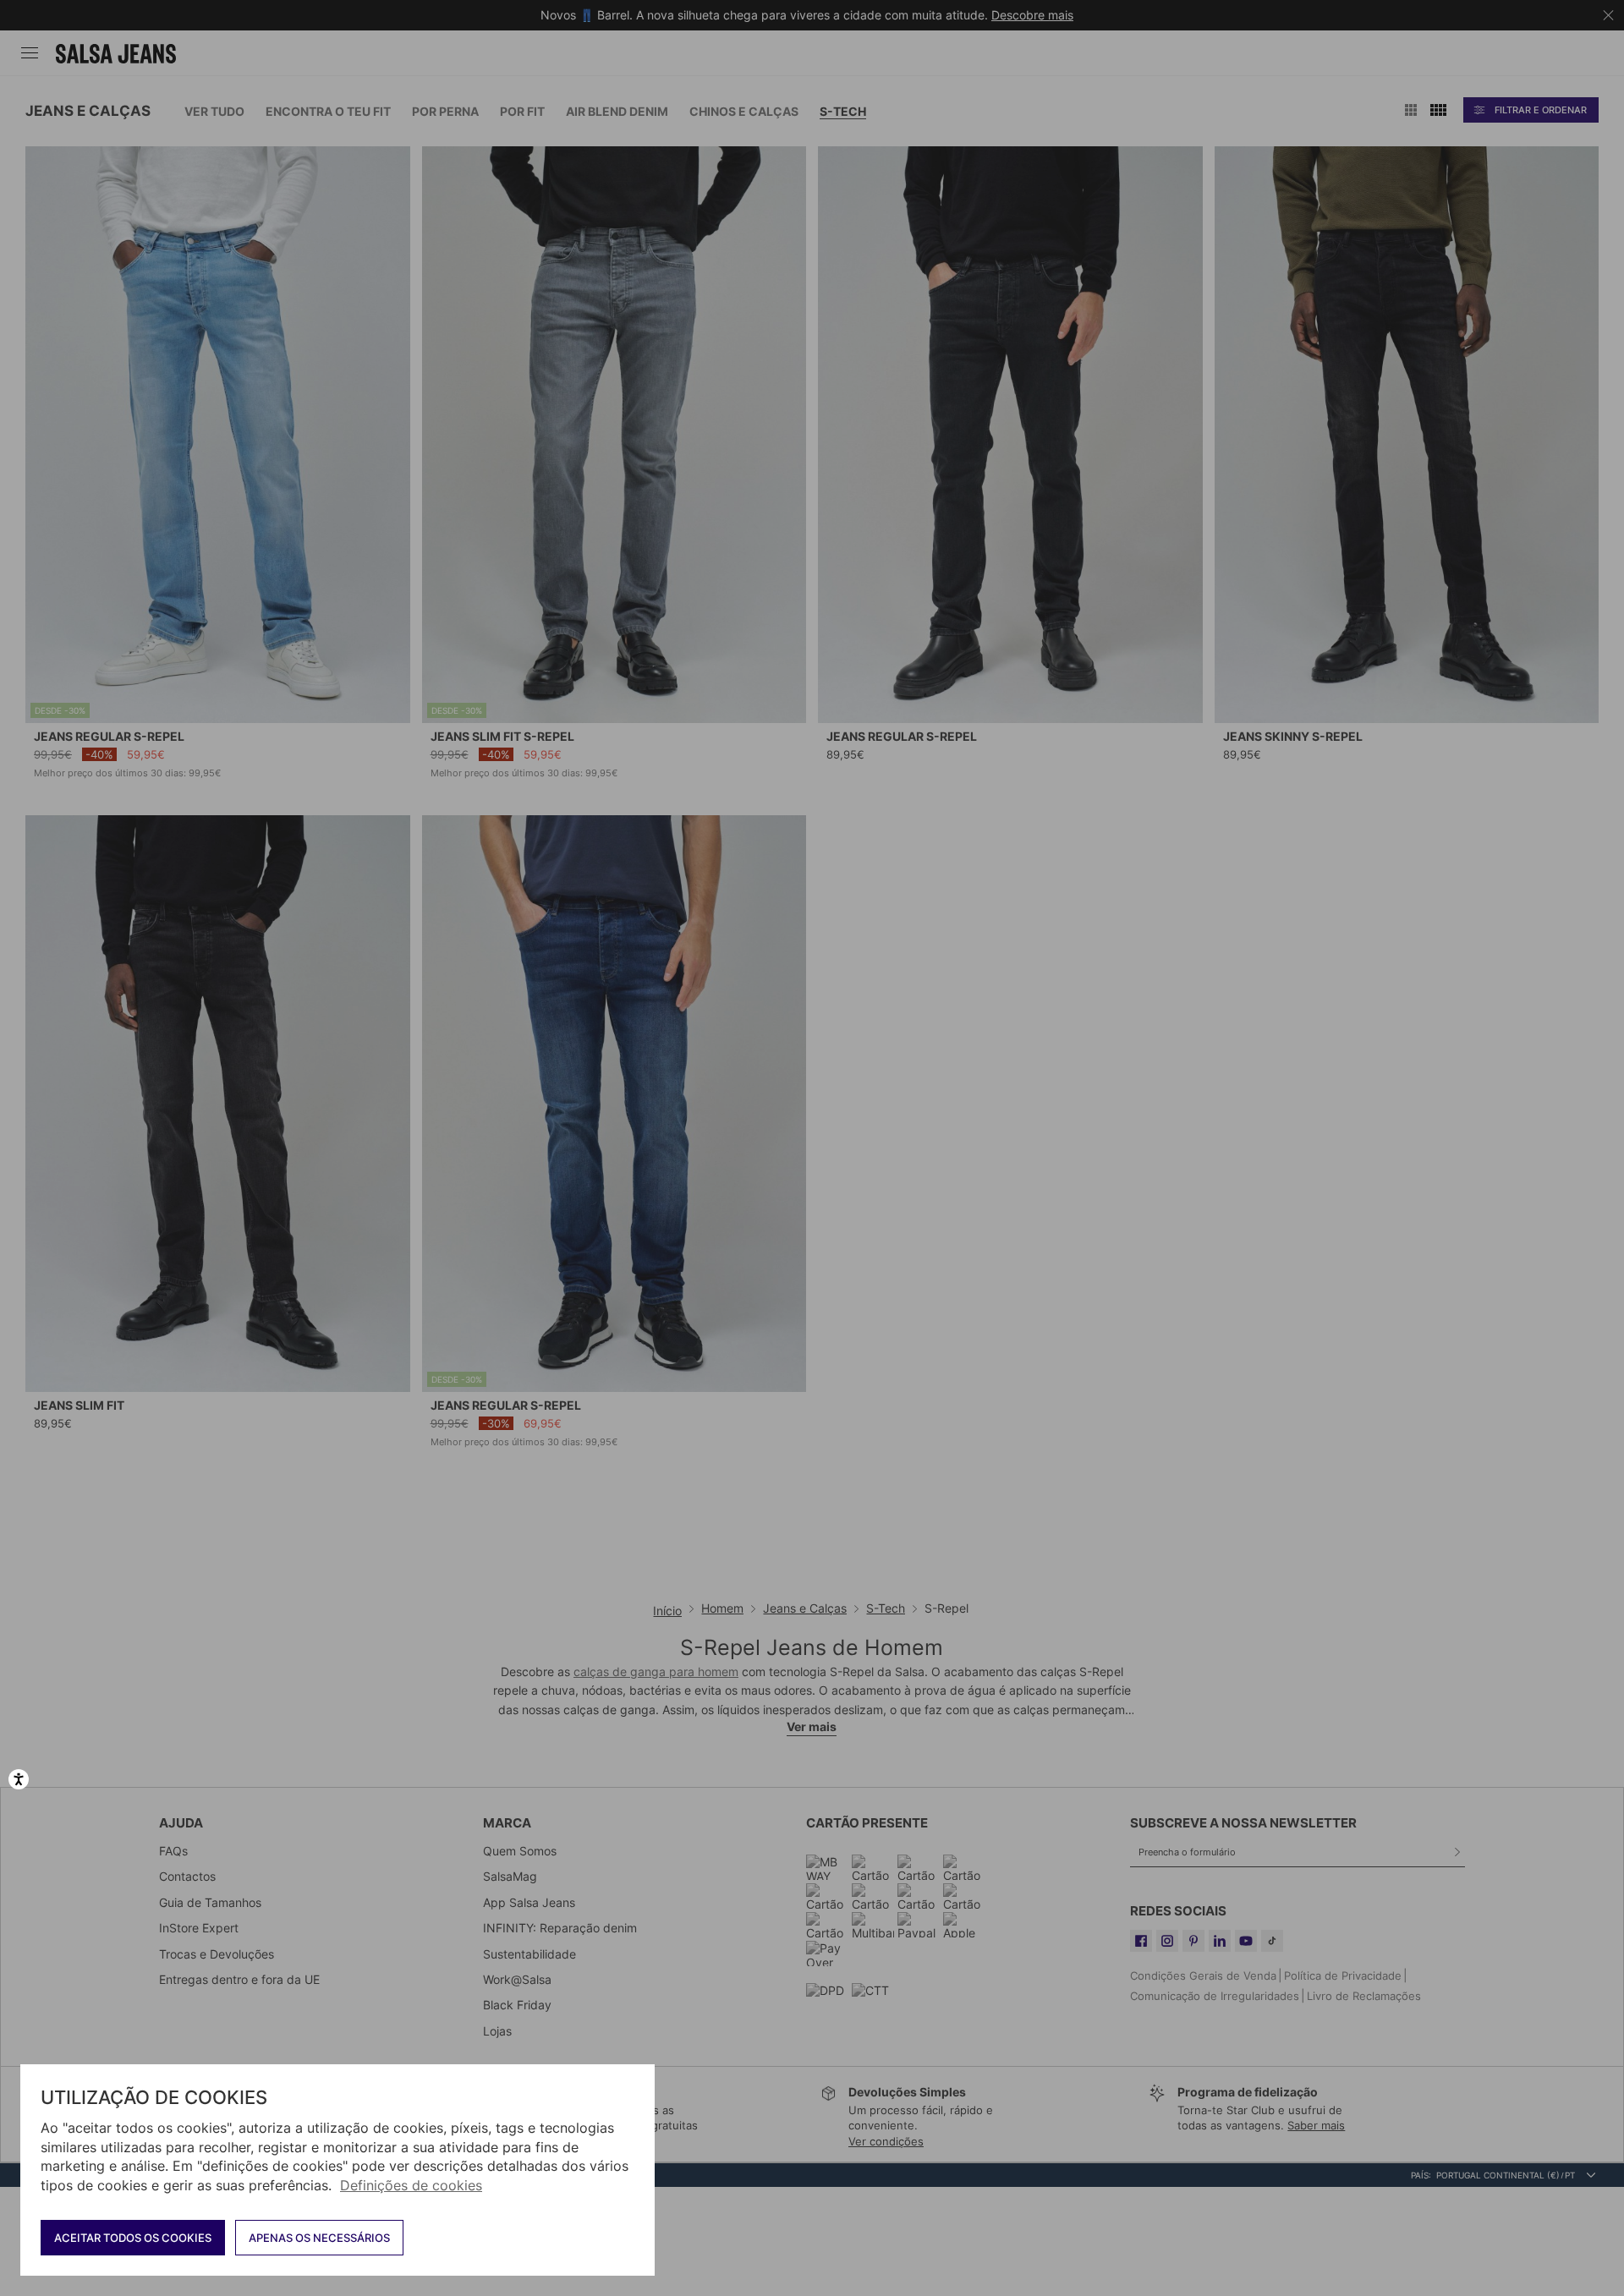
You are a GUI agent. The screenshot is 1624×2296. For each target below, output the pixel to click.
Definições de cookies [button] (411, 2185)
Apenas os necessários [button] (319, 2238)
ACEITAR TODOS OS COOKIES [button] (133, 2238)
